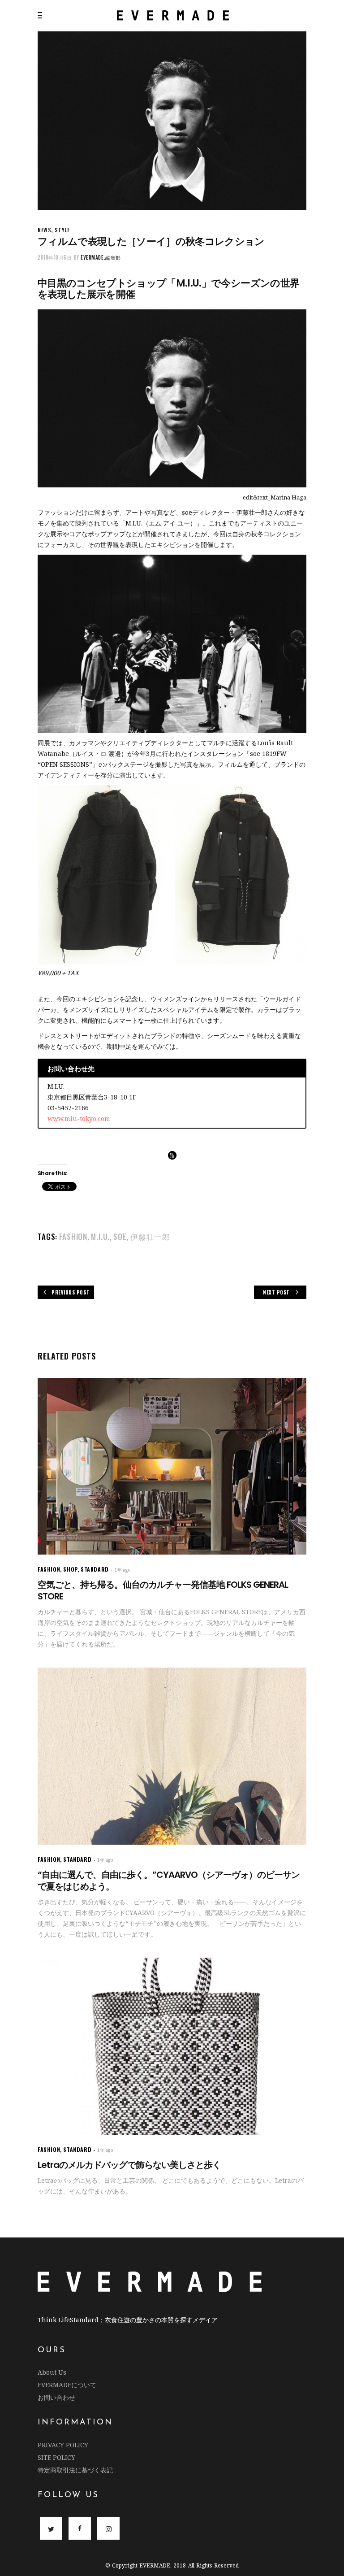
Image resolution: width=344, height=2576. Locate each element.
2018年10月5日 (55, 257)
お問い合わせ (56, 2397)
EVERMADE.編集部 (101, 257)
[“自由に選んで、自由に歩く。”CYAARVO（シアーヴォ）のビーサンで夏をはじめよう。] (172, 1756)
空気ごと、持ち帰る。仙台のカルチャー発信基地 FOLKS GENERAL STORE (163, 1590)
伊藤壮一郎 (150, 1236)
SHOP (70, 1569)
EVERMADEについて (67, 2385)
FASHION (73, 1236)
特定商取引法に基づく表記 (75, 2470)
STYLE (62, 230)
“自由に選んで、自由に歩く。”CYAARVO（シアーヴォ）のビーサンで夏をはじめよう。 (169, 1881)
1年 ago (123, 1570)
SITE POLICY (56, 2457)
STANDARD (95, 1569)
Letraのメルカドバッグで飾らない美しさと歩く (129, 2165)
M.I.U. (100, 1236)
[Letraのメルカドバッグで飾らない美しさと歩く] (172, 2046)
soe (120, 1236)
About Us (52, 2372)
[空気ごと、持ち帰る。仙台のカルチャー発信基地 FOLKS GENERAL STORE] (172, 1466)
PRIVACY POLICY (63, 2445)
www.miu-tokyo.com (79, 1119)
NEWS (44, 230)
